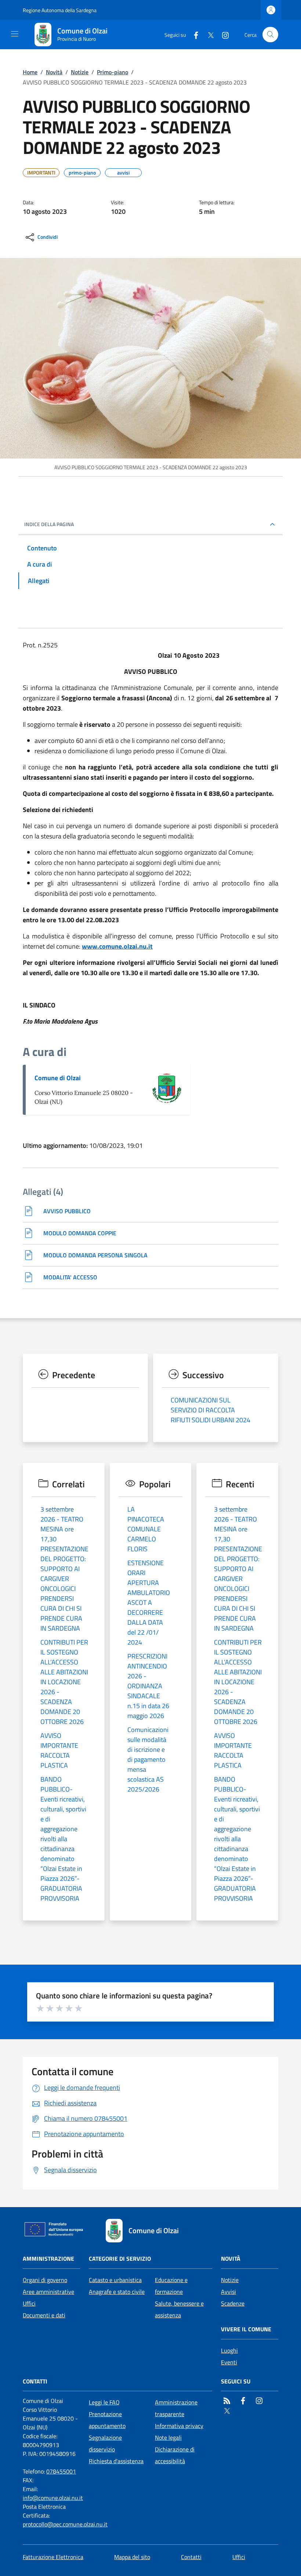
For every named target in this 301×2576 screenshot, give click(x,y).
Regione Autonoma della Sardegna (60, 10)
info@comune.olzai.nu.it (53, 2498)
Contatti (191, 2557)
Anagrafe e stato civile (117, 2292)
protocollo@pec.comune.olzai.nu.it (65, 2524)
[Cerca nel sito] (270, 35)
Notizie (80, 72)
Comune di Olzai (58, 1078)
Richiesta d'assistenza (116, 2461)
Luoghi (229, 2350)
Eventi (229, 2362)
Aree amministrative (48, 2292)
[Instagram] (222, 34)
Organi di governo (45, 2280)
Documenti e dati (44, 2315)
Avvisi (229, 2292)
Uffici (29, 2303)
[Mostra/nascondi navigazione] (15, 34)
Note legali (168, 2437)
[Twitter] (208, 34)
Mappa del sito (132, 2557)
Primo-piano (113, 72)
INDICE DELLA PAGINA (49, 524)
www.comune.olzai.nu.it (117, 946)
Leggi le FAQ (104, 2402)
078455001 (61, 2471)
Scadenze (233, 2303)
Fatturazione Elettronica (53, 2557)
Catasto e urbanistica (115, 2280)
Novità (54, 72)
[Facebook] (193, 34)
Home (30, 72)
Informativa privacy (179, 2426)
